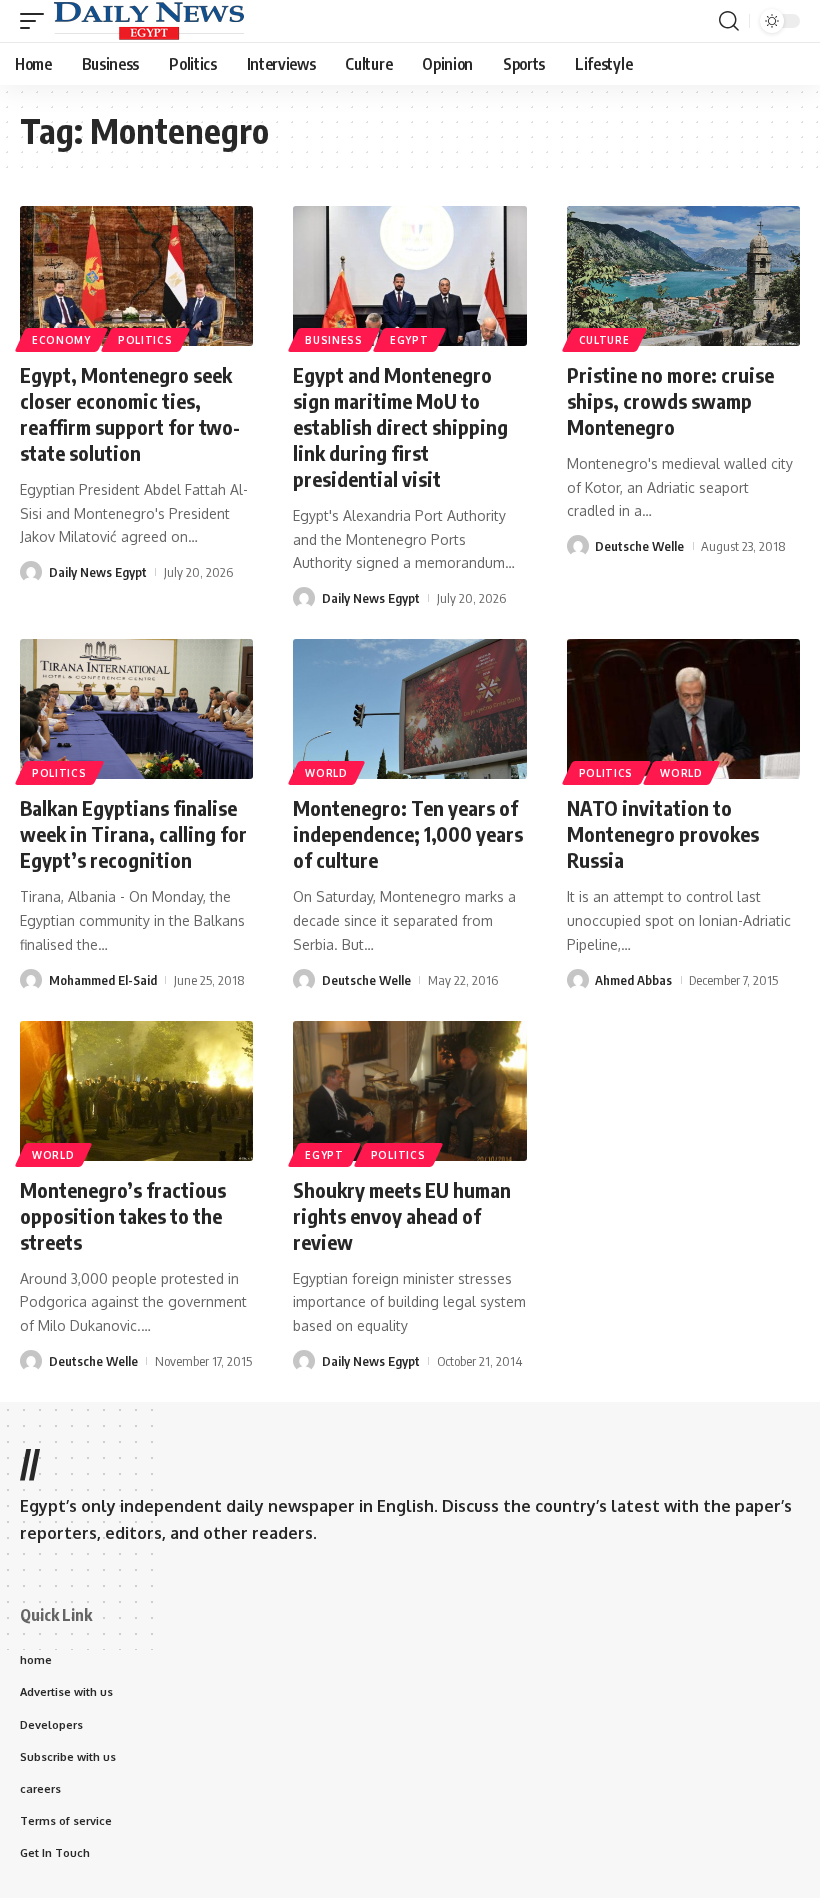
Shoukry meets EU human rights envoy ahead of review (402, 1215)
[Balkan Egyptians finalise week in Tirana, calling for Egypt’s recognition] (136, 709)
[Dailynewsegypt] (149, 21)
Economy (61, 340)
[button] (37, 21)
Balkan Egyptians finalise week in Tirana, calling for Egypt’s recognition (133, 833)
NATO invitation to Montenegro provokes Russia (663, 833)
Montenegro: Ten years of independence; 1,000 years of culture (408, 833)
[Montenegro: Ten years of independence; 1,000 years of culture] (409, 709)
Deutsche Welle (639, 546)
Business (334, 340)
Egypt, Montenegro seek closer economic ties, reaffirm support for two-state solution (130, 413)
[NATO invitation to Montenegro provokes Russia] (683, 709)
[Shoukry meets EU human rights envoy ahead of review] (409, 1091)
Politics (145, 340)
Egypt (409, 340)
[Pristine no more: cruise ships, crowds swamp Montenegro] (683, 276)
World (326, 773)
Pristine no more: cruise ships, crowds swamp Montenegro (670, 400)
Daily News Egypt (98, 572)
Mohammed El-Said (103, 980)
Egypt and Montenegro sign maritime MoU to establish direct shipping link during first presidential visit (400, 426)
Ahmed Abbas (633, 980)
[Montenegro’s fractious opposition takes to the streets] (136, 1091)
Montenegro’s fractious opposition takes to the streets (123, 1215)
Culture (604, 340)
